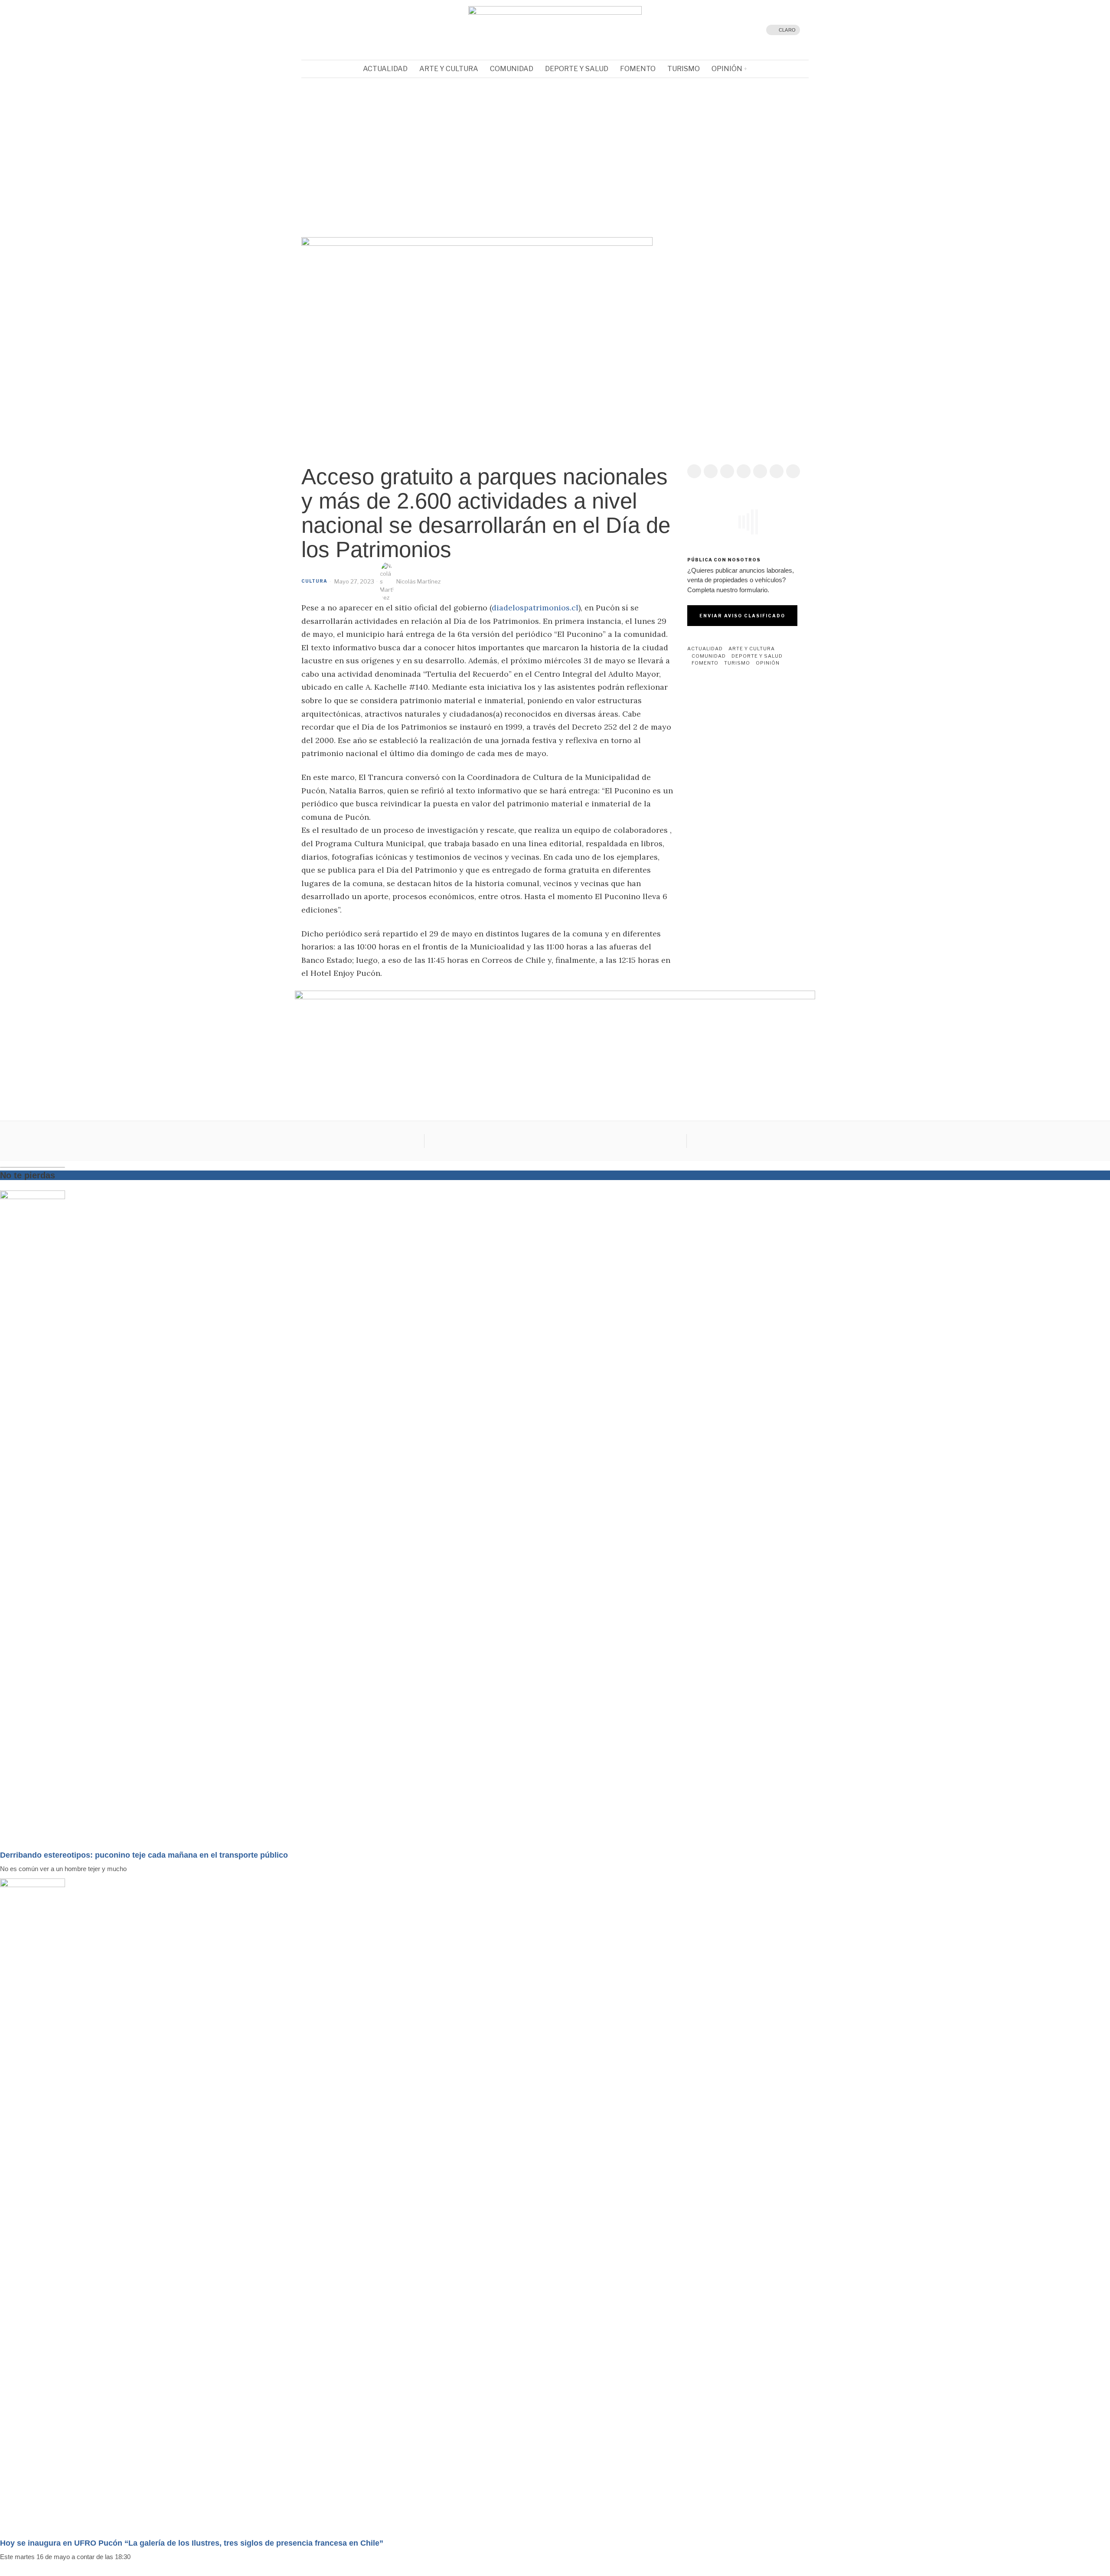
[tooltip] (327, 30)
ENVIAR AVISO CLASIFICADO (742, 616)
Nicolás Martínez (418, 581)
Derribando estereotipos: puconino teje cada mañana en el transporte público (144, 1855)
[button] (555, 212)
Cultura (314, 581)
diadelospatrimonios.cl (535, 608)
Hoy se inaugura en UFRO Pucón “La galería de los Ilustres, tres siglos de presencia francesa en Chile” (192, 2543)
